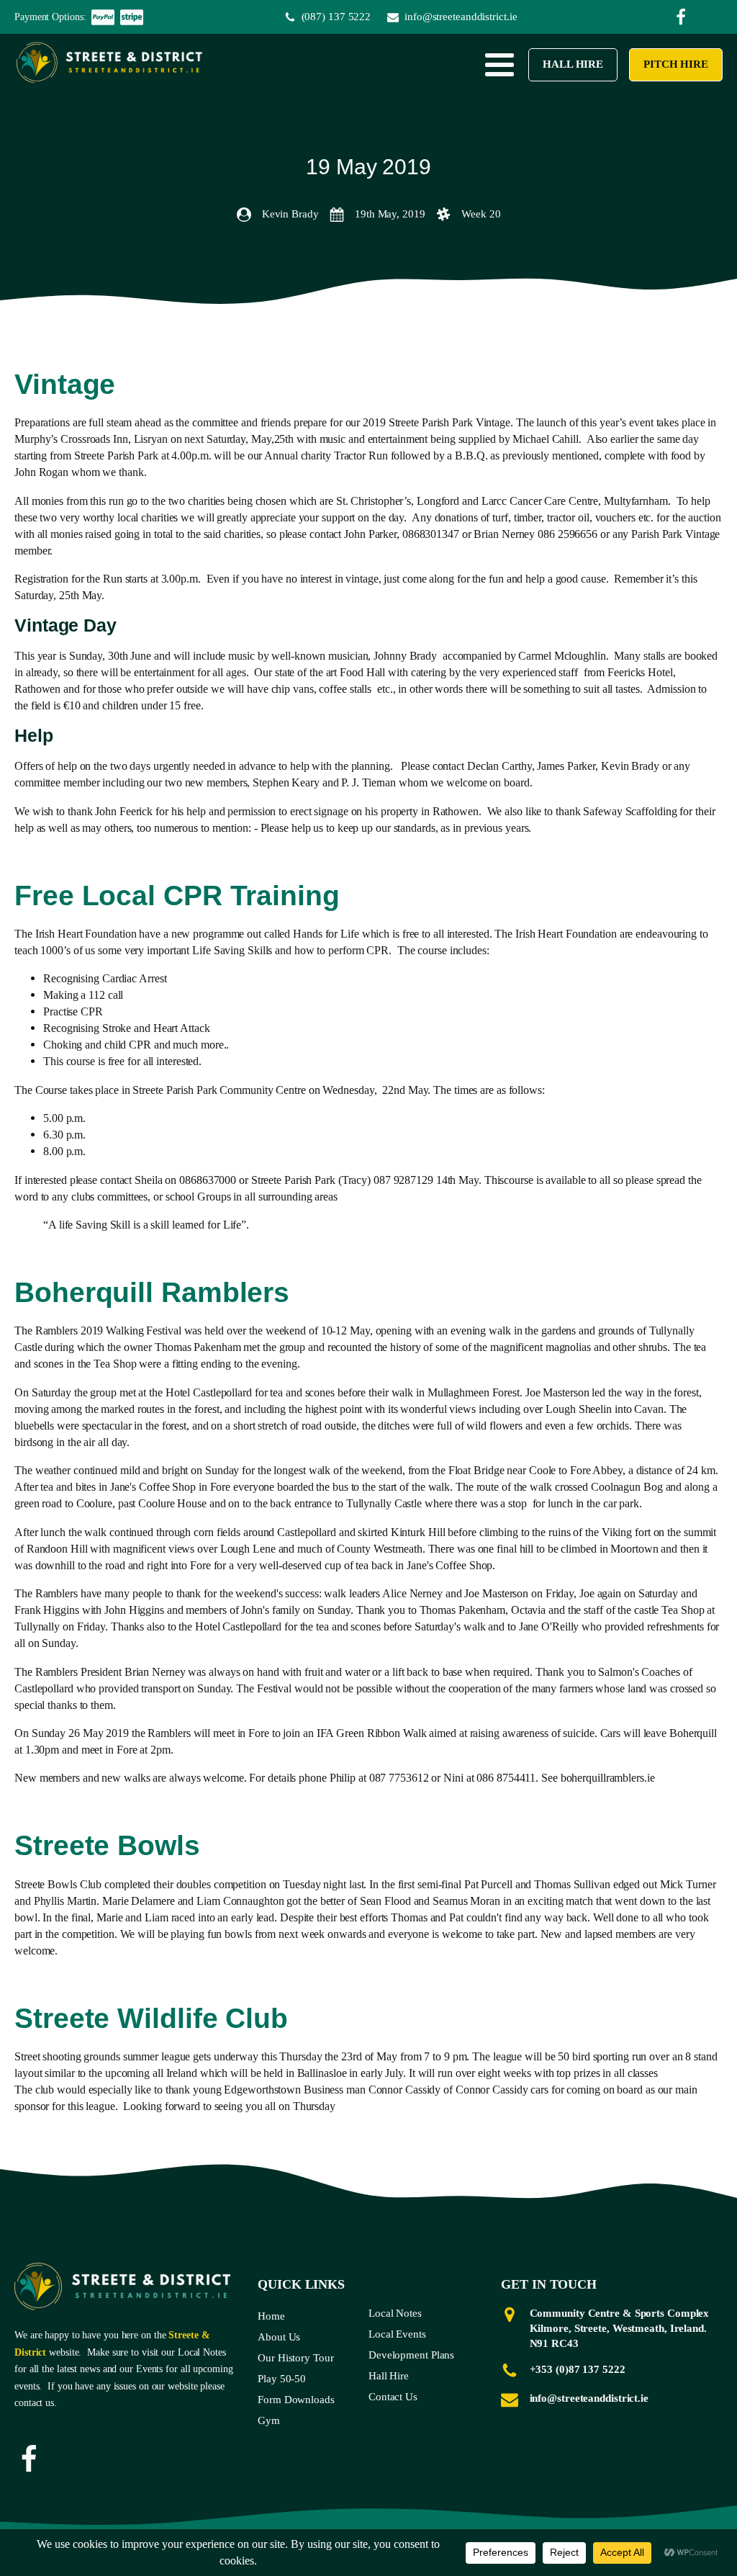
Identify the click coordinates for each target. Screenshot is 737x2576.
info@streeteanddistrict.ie (589, 2398)
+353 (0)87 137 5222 (578, 2369)
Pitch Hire (676, 64)
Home (271, 2316)
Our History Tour (295, 2358)
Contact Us (393, 2397)
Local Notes (395, 2313)
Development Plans (411, 2355)
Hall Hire (573, 64)
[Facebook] (29, 2459)
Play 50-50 (282, 2379)
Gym (269, 2420)
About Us (279, 2337)
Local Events (397, 2334)
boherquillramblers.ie (608, 1778)
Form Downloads (296, 2400)
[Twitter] (681, 17)
